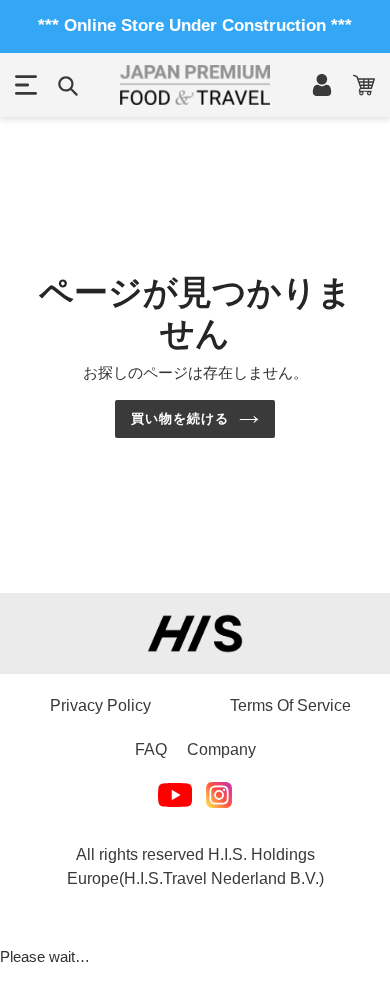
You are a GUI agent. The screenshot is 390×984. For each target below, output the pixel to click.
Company (221, 749)
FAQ (151, 749)
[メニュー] (26, 85)
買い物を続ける (180, 418)
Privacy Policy (100, 705)
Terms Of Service (290, 705)
